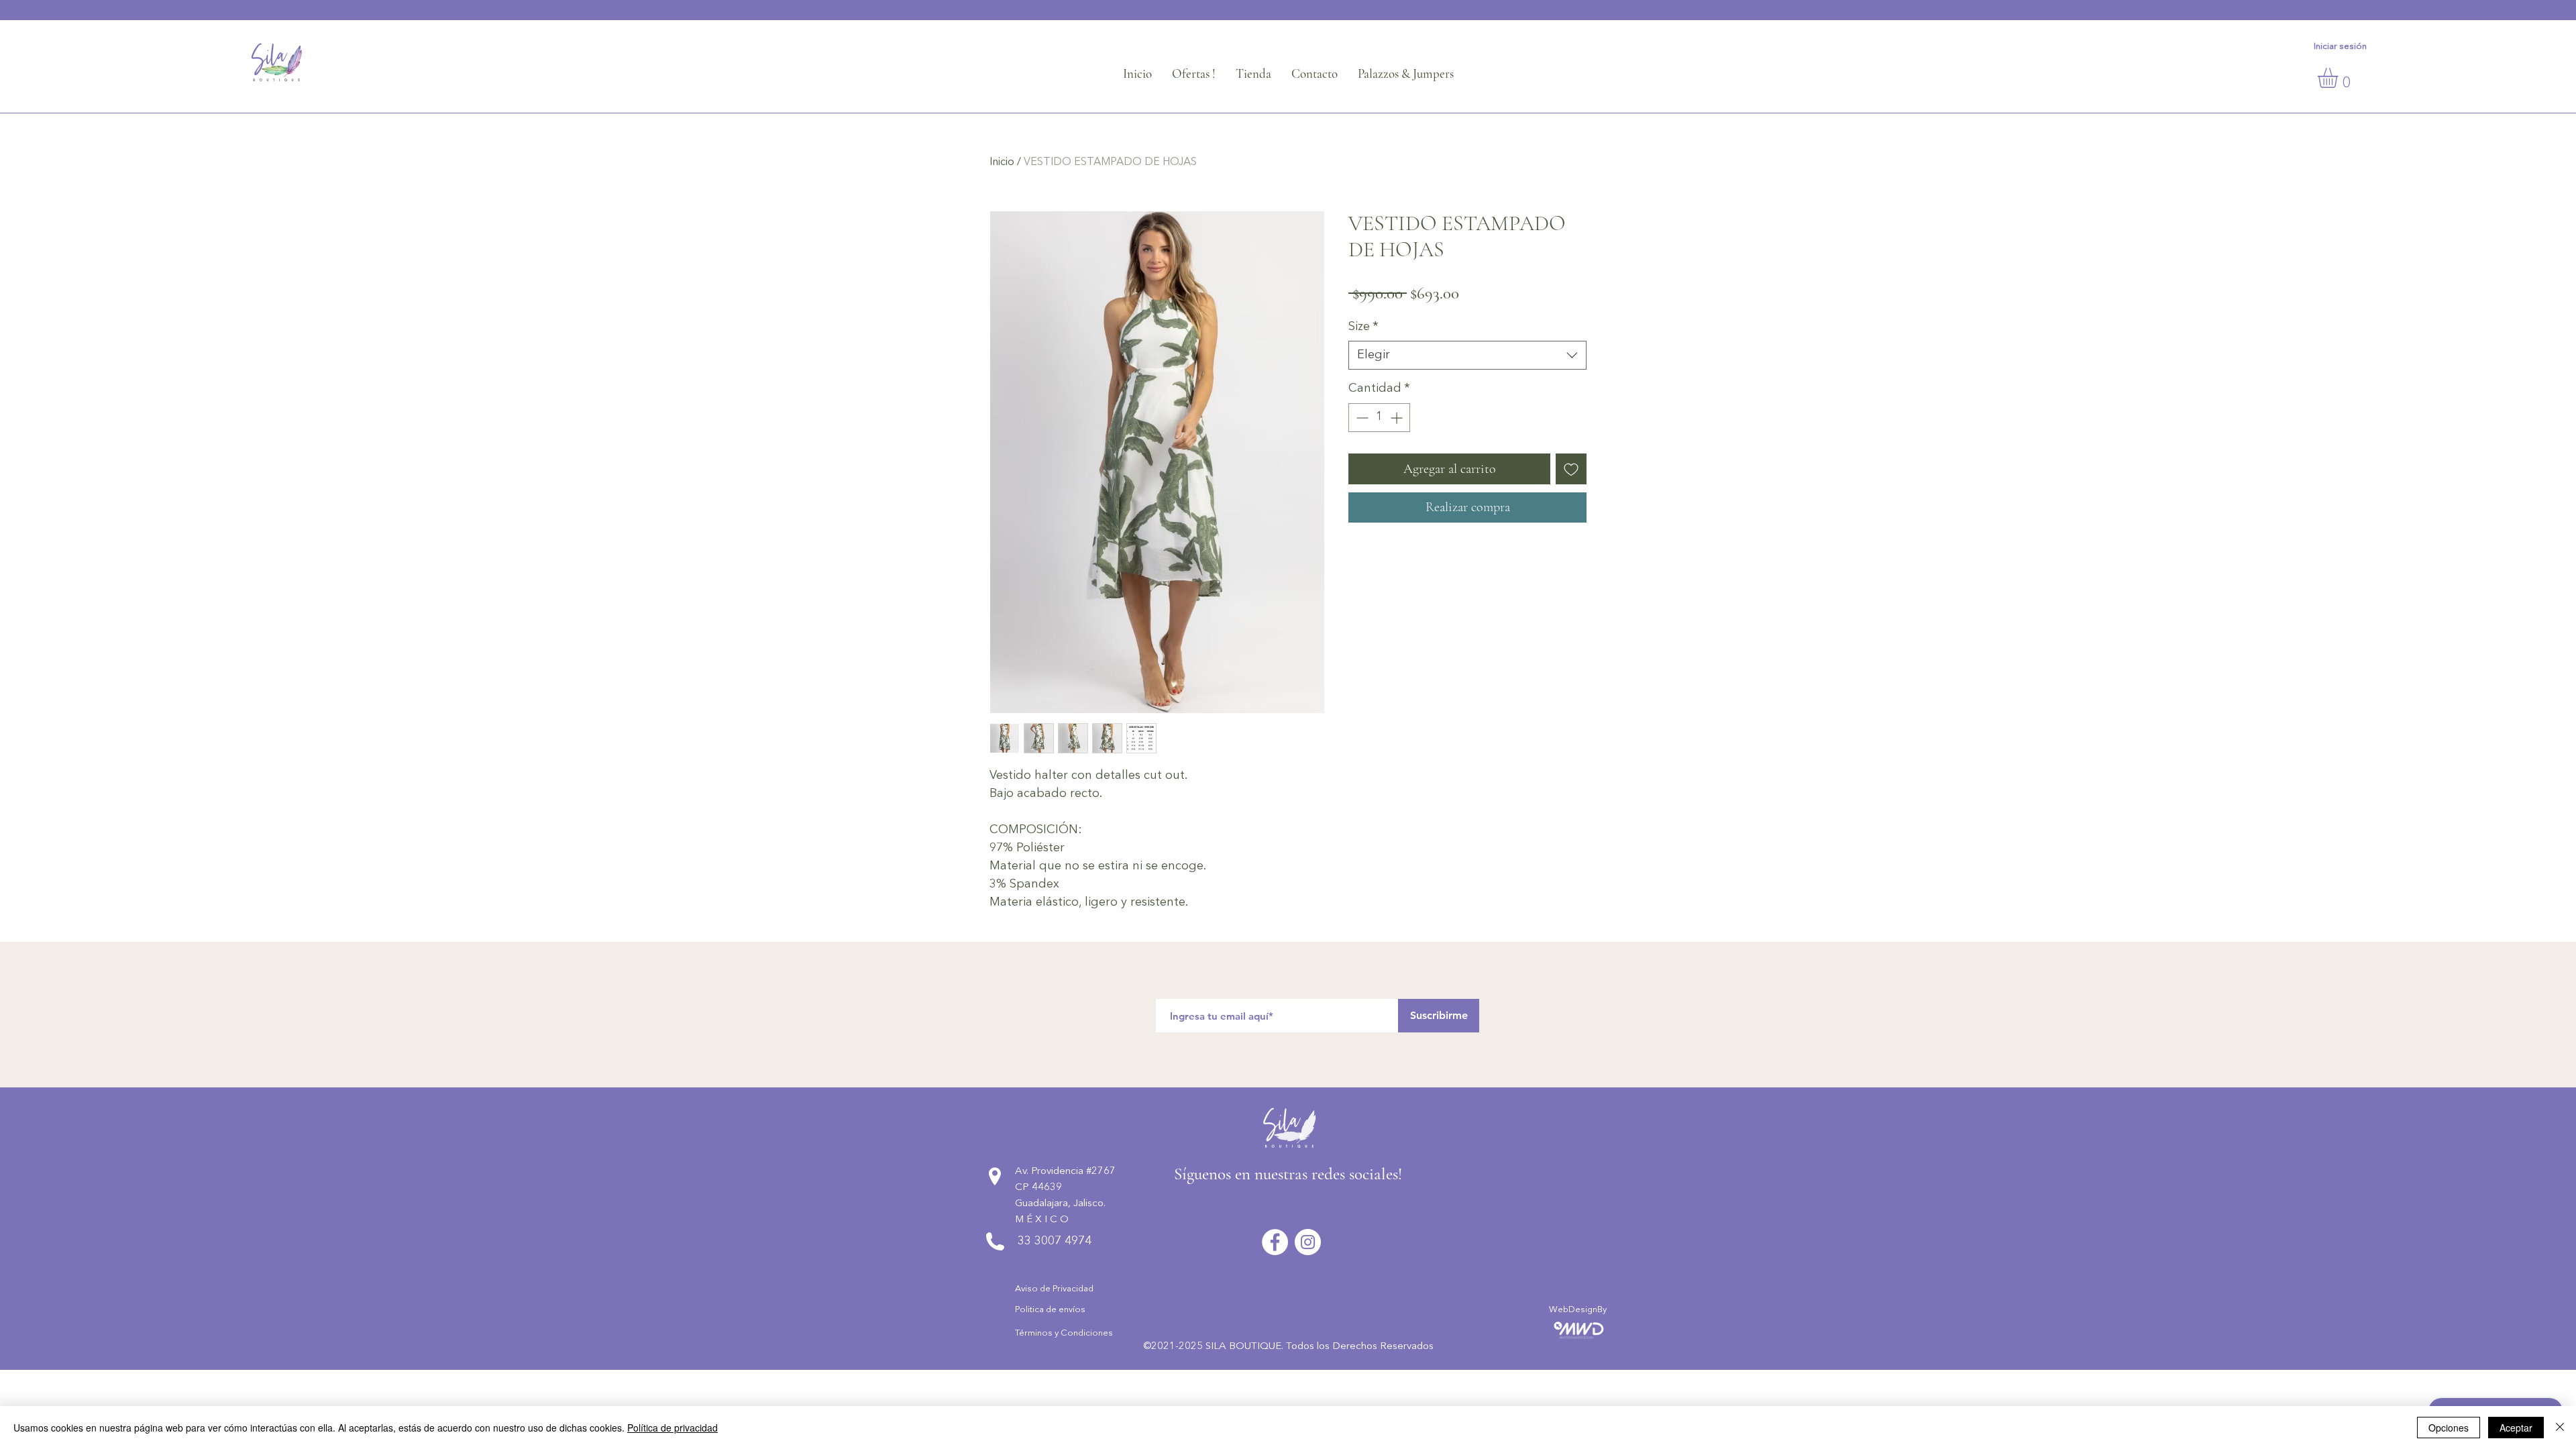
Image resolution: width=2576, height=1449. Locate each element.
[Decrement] (1361, 418)
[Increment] (1398, 418)
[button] (2340, 78)
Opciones (2449, 1428)
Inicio (1002, 162)
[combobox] (1467, 355)
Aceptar (2516, 1428)
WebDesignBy (1578, 1310)
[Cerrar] (2560, 1428)
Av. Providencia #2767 (1065, 1172)
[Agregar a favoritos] (1571, 469)
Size (1363, 327)
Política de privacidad (673, 1428)
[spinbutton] (1379, 418)
